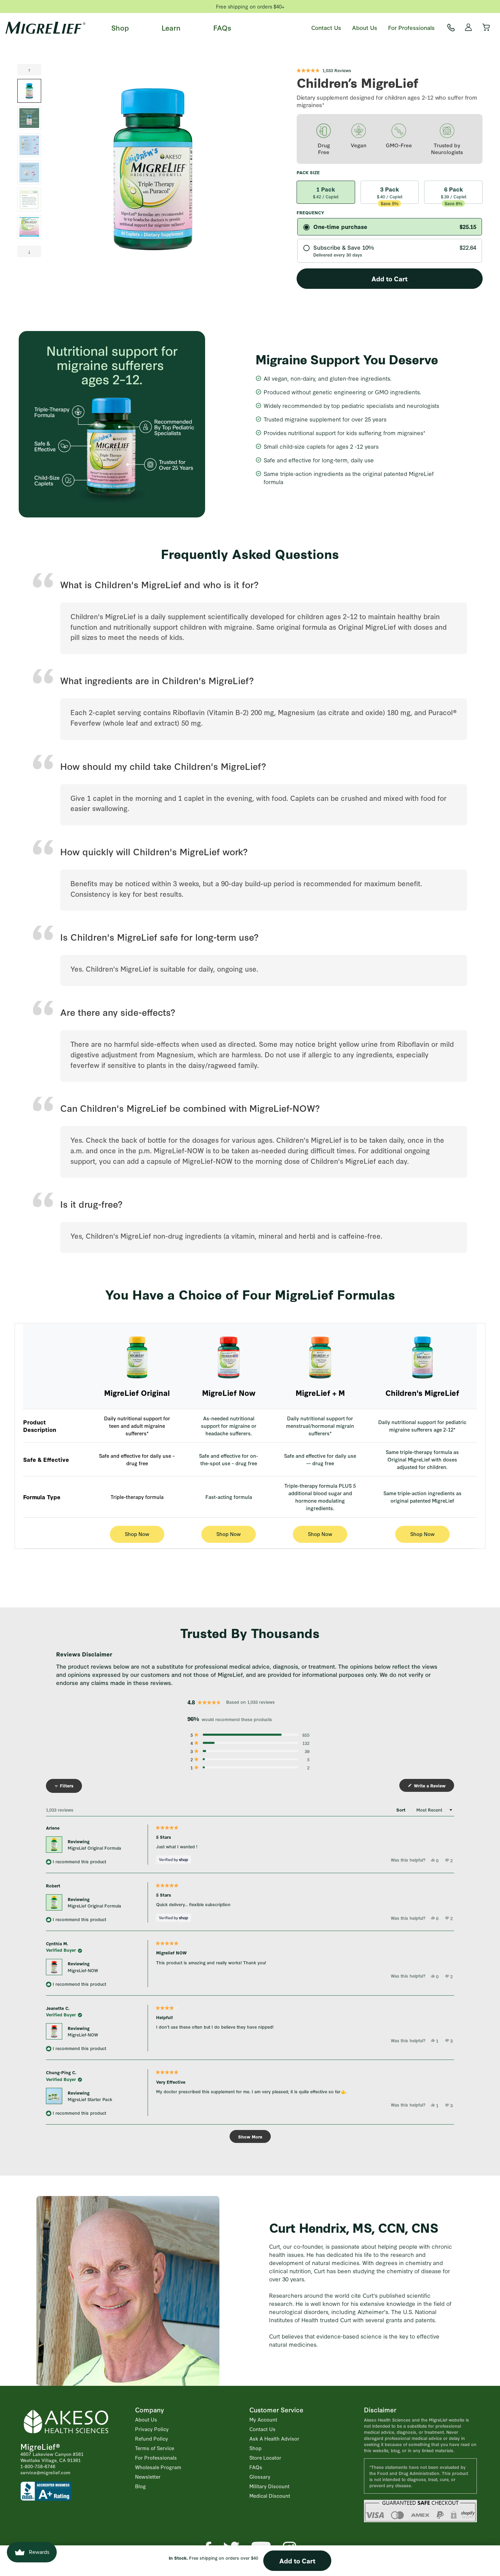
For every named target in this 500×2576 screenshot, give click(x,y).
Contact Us (326, 27)
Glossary (260, 2476)
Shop (120, 27)
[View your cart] (486, 28)
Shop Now (137, 1534)
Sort (402, 1810)
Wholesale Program (158, 2467)
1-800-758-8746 (38, 2466)
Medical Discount (270, 2496)
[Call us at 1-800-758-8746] (451, 28)
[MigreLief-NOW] (229, 1357)
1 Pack (326, 192)
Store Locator (265, 2457)
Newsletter (148, 2476)
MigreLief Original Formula (94, 1848)
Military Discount (269, 2486)
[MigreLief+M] (320, 1357)
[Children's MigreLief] (422, 1357)
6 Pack (454, 194)
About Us (365, 27)
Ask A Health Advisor (274, 2438)
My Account (263, 2419)
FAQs (222, 27)
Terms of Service (155, 2448)
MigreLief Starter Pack (90, 2099)
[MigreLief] (45, 28)
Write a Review (433, 1787)
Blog (140, 2486)
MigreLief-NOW (83, 1970)
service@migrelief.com (45, 2472)
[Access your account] (469, 28)
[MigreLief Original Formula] (137, 1357)
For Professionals (411, 27)
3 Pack (390, 194)
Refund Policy (152, 2438)
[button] (324, 70)
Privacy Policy (152, 2429)
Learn (171, 27)
